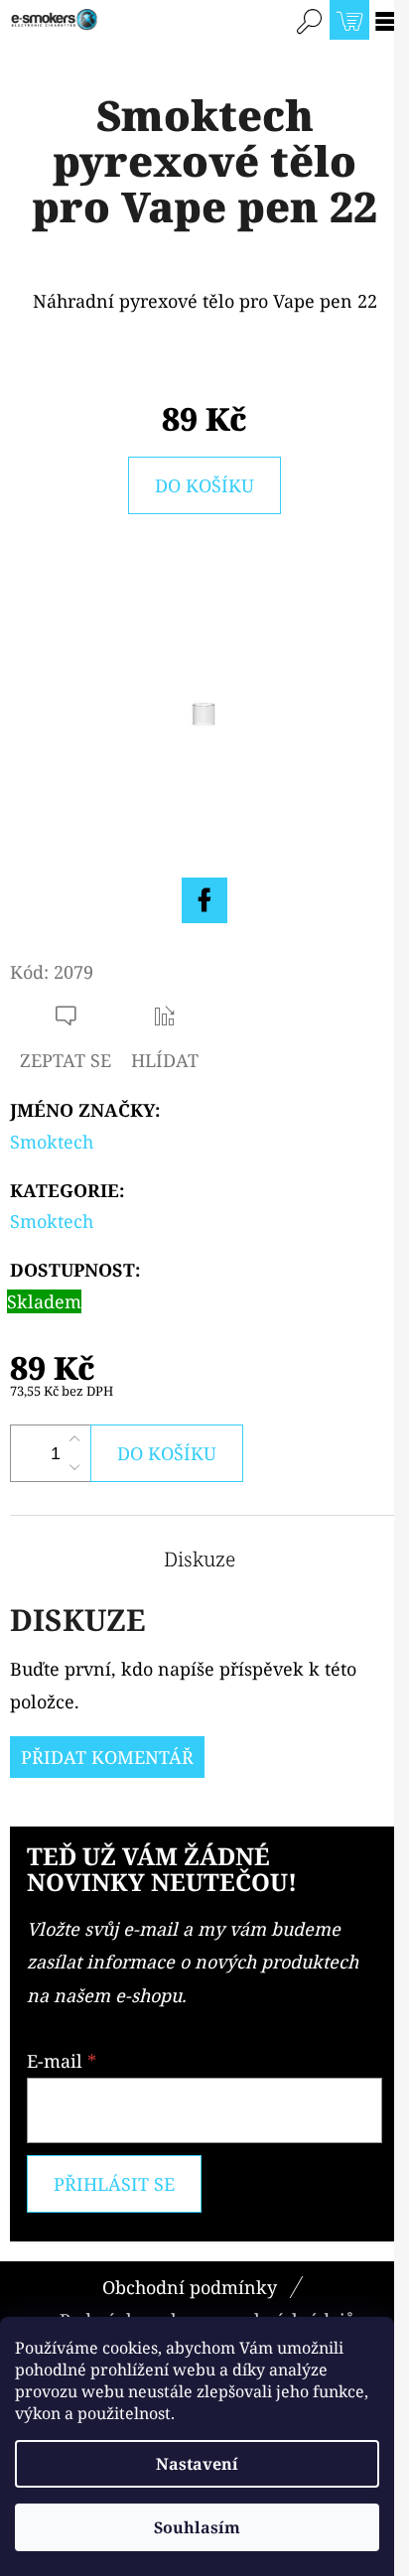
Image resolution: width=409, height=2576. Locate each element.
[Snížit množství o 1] (74, 1467)
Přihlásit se (114, 2184)
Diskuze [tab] (200, 1559)
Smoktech (52, 1142)
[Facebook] (204, 900)
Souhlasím (197, 2527)
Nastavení (197, 2464)
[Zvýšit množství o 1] (74, 1439)
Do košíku (204, 485)
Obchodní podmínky (190, 2287)
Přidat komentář (107, 1757)
